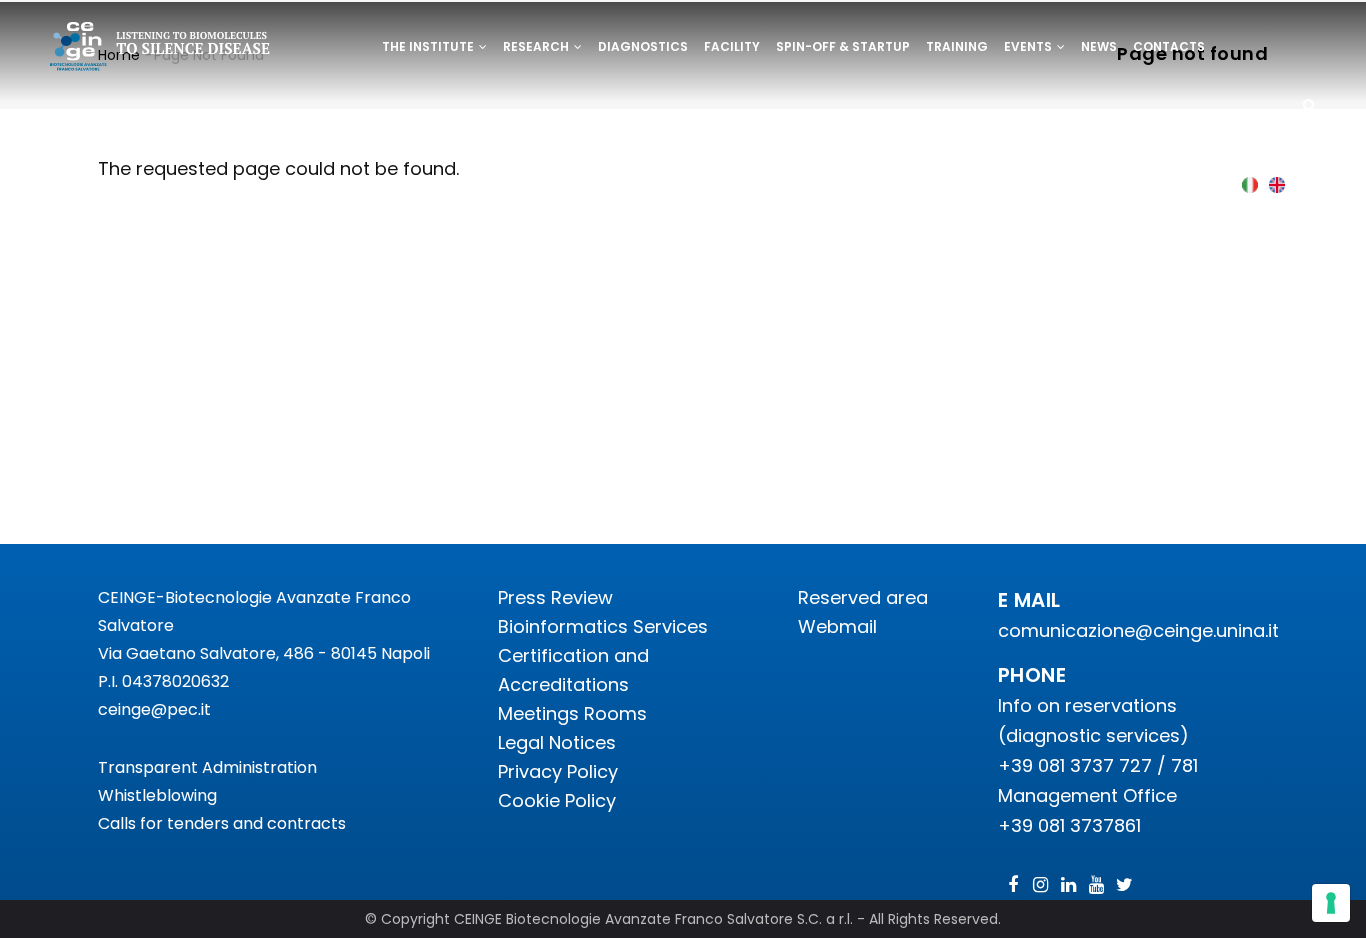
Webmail (837, 626)
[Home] (161, 49)
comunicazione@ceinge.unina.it (1141, 630)
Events (1029, 46)
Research (537, 46)
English (1277, 184)
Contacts (1169, 46)
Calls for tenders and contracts (222, 823)
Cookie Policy (557, 800)
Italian (1250, 184)
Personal (416, 116)
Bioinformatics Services (603, 626)
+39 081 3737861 (1069, 825)
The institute (429, 46)
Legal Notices (557, 742)
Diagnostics (643, 46)
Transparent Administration (207, 767)
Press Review (555, 597)
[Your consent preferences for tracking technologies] (1331, 903)
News (1099, 46)
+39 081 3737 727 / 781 (1098, 765)
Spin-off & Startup (843, 46)
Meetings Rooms (572, 713)
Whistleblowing (157, 795)
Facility (732, 46)
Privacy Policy (558, 771)
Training (957, 46)
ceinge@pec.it (154, 709)
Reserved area (863, 597)
